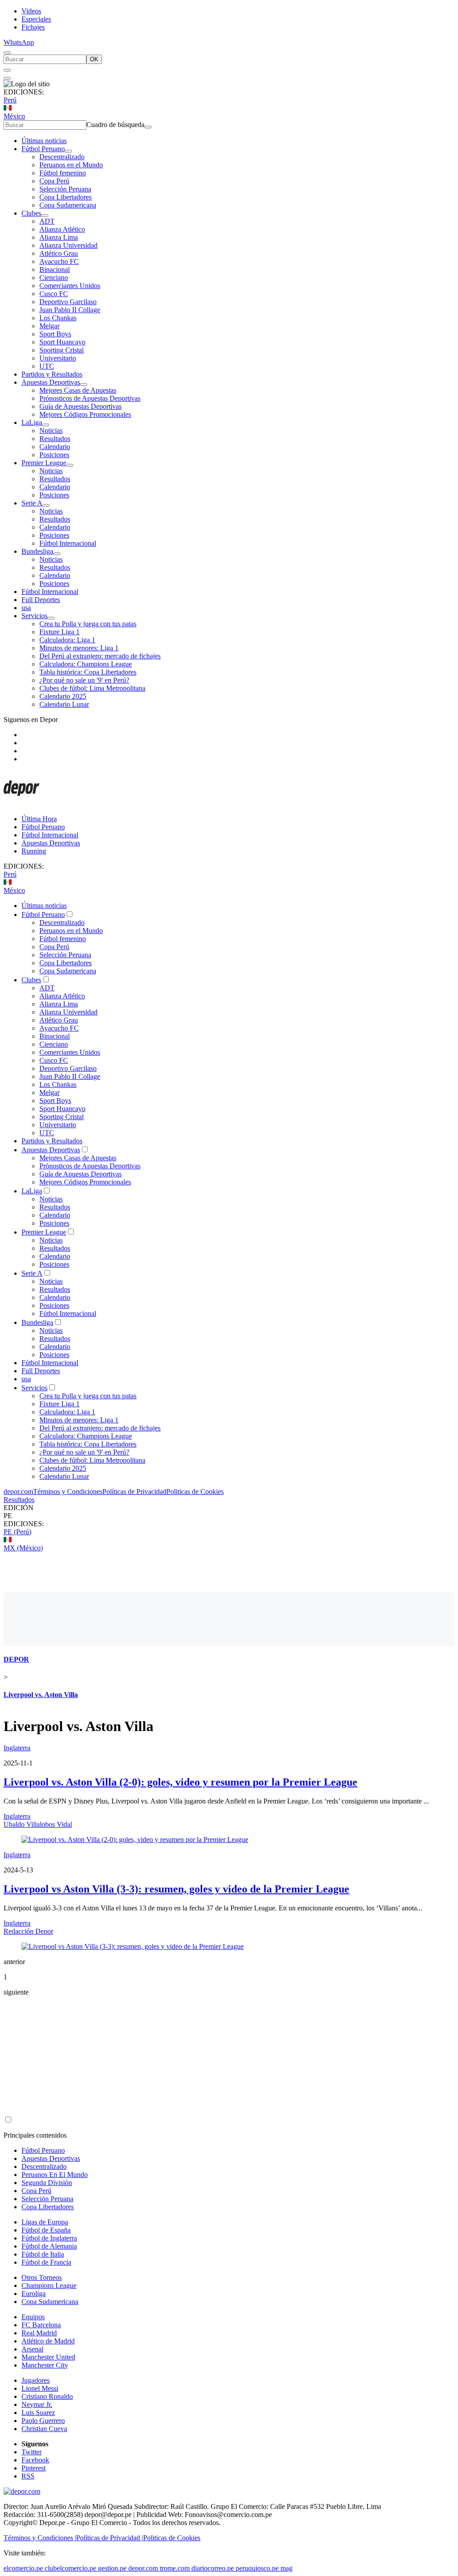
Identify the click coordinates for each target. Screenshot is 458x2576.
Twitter (32, 2452)
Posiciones (54, 455)
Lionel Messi (40, 2388)
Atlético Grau (59, 253)
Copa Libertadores (66, 197)
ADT (47, 221)
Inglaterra (17, 1748)
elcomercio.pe (23, 2568)
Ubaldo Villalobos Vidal (38, 1824)
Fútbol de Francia (46, 2262)
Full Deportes (41, 600)
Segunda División (47, 2183)
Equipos (33, 2317)
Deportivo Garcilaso (68, 302)
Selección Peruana (65, 189)
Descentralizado (62, 157)
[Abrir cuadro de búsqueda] (7, 53)
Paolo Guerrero (43, 2421)
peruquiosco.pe (257, 2568)
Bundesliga (37, 551)
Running (34, 851)
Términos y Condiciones (68, 1492)
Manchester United (48, 2357)
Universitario (58, 358)
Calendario (55, 447)
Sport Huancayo (62, 342)
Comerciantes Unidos (70, 286)
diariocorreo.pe (213, 2568)
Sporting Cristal (61, 350)
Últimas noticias (44, 141)
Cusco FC (54, 294)
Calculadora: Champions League (86, 664)
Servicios (34, 616)
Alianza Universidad (68, 245)
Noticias (51, 431)
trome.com (175, 2568)
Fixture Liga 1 (59, 632)
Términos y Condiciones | (40, 2538)
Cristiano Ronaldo (47, 2396)
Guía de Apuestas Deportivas (81, 406)
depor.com (18, 1492)
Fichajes (33, 27)
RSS (28, 2476)
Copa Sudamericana (68, 205)
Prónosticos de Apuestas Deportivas (90, 398)
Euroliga (34, 2294)
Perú (10, 100)
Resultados (55, 439)
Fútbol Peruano (43, 149)
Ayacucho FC (59, 261)
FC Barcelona (41, 2325)
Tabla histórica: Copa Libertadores (88, 672)
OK (94, 59)
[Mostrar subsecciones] (68, 151)
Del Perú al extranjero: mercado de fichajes (100, 656)
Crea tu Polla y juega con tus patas (88, 624)
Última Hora (39, 819)
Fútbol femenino (63, 173)
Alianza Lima (59, 237)
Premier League (44, 463)
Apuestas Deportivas (51, 382)
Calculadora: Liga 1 (67, 640)
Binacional (55, 269)
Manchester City (45, 2365)
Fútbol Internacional (68, 543)
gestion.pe (112, 2568)
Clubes (31, 213)
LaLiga (32, 422)
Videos (31, 11)
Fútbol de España (46, 2230)
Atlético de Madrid (48, 2341)
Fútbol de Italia (43, 2254)
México (14, 116)
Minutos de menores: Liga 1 (79, 648)
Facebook (35, 2460)
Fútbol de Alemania (49, 2246)
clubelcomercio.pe (70, 2568)
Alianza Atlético (62, 229)
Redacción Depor (28, 1931)
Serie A (32, 503)
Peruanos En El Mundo (55, 2175)
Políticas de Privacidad (134, 1492)
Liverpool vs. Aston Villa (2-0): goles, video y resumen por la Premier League (180, 1782)
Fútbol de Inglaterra (49, 2238)
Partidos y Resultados (52, 374)
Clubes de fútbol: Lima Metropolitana (92, 688)
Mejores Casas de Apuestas (78, 390)
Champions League (49, 2285)
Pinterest (34, 2468)
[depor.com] (21, 804)
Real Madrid (39, 2333)
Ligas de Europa (45, 2222)
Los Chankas (58, 318)
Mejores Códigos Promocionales (85, 414)
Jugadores (36, 2380)
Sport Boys (55, 334)
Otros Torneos (42, 2277)
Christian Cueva (44, 2429)
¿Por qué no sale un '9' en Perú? (84, 680)
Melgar (49, 326)
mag (286, 2568)
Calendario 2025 (63, 696)
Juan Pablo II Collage (70, 310)
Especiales (36, 19)
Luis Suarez (38, 2413)
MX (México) (23, 1548)
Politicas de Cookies (195, 1492)
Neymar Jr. (37, 2404)
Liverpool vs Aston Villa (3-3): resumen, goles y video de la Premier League (176, 1889)
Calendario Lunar (64, 704)
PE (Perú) (17, 1532)
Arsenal (32, 2349)
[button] (229, 1516)
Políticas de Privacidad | (110, 2538)
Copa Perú (54, 181)
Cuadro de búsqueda (115, 125)
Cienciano (54, 278)
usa (26, 608)
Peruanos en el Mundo (71, 165)
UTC (47, 366)
